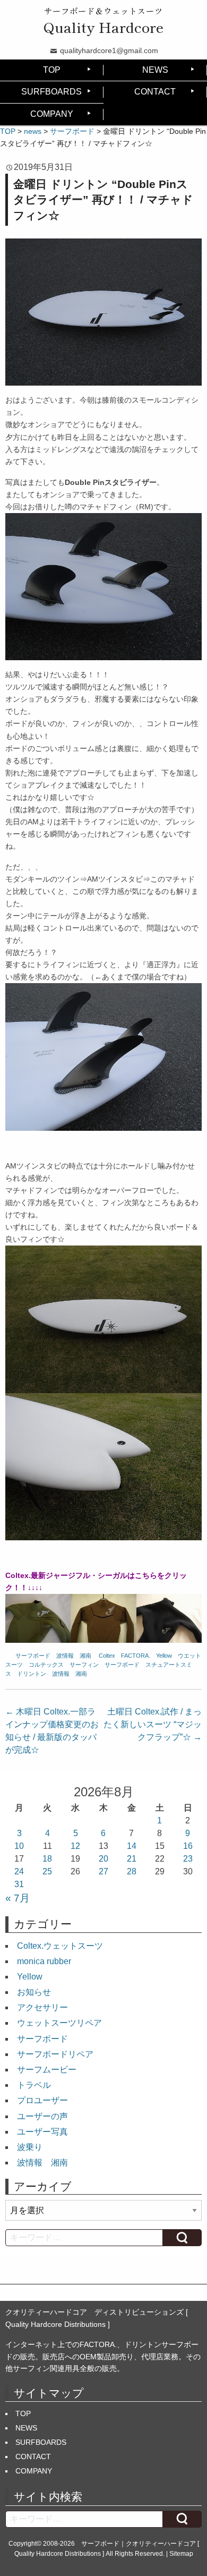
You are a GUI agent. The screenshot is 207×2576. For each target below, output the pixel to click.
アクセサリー (42, 2007)
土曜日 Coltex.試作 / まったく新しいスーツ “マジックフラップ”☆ (153, 1724)
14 (132, 1846)
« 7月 (18, 1898)
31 (19, 1884)
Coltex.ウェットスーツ (60, 1946)
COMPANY (52, 114)
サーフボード (33, 1656)
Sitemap (181, 2554)
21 (132, 1859)
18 (47, 1859)
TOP (52, 70)
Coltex (107, 1656)
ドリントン (32, 1674)
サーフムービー (47, 2070)
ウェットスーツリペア (59, 2023)
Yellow (164, 1656)
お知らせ (34, 1992)
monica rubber (44, 1961)
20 (103, 1859)
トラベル (34, 2085)
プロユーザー (42, 2100)
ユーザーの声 (42, 2116)
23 (188, 1859)
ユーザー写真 (42, 2132)
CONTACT (155, 92)
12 (75, 1846)
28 (132, 1871)
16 (188, 1846)
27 (103, 1871)
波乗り (30, 2147)
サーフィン (84, 1665)
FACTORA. (136, 1656)
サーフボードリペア (55, 2054)
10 (19, 1846)
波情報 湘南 (74, 1656)
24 (19, 1871)
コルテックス (46, 1665)
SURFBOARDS (51, 92)
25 (47, 1871)
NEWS (155, 70)
